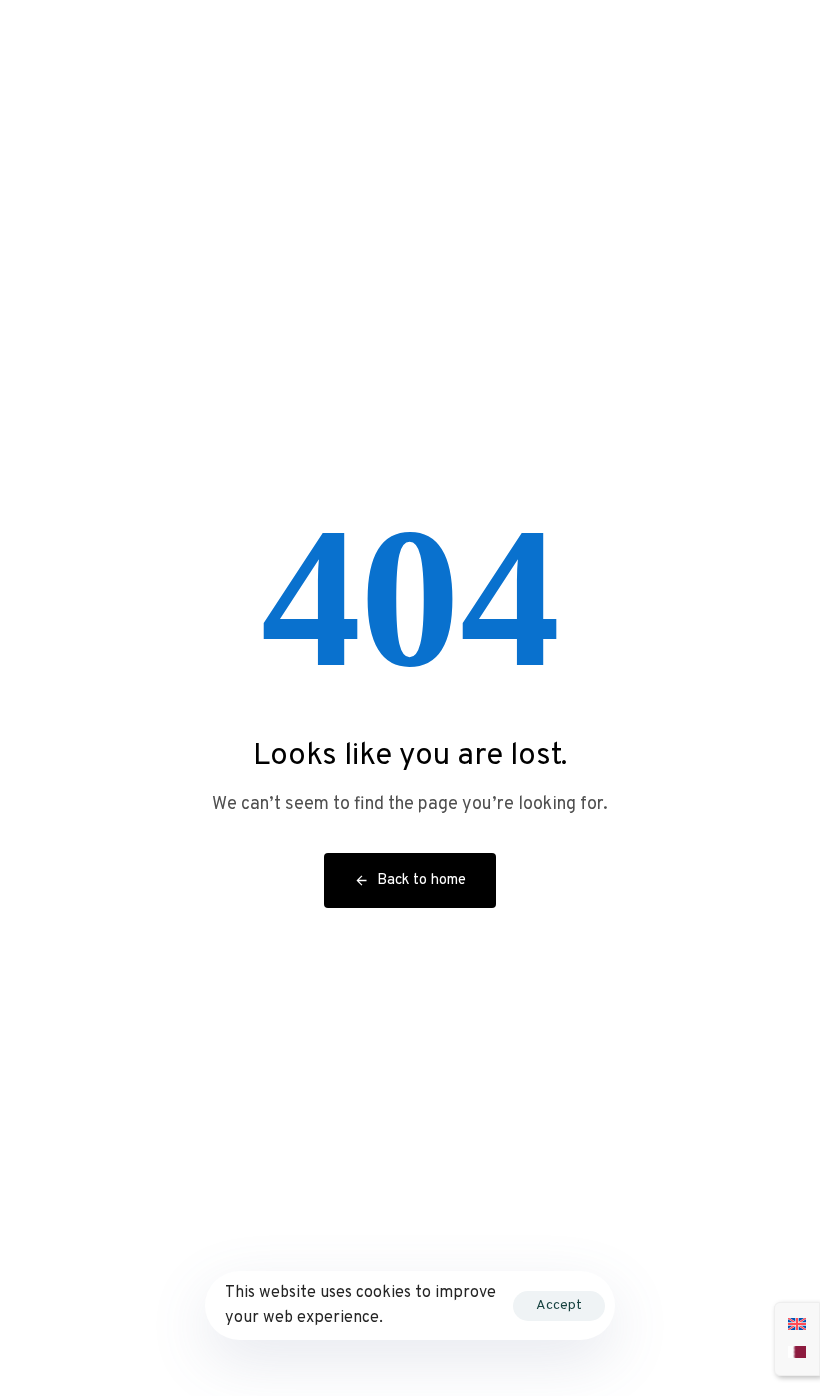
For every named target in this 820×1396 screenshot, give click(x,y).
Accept (559, 1305)
